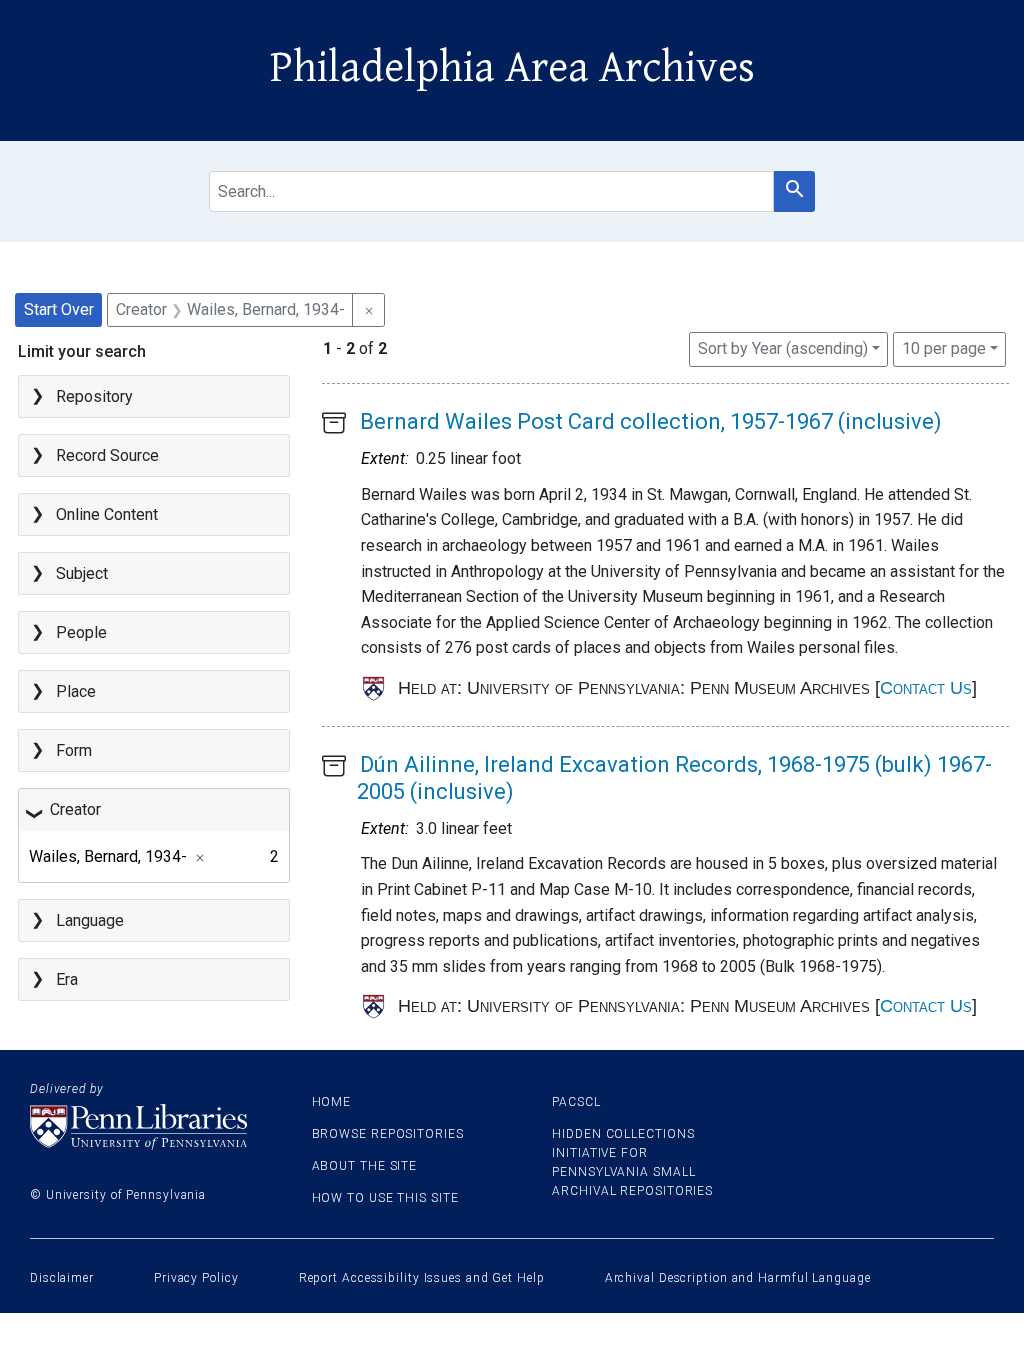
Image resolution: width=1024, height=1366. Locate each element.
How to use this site (385, 1198)
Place (76, 691)
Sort (783, 348)
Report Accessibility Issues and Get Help (422, 1278)
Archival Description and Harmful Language (738, 1278)
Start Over (59, 309)
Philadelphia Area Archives (512, 68)
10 (944, 348)
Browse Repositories (388, 1134)
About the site (365, 1166)
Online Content (107, 514)
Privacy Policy (196, 1278)
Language (90, 920)
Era (67, 979)
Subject (82, 573)
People (81, 632)
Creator (75, 809)
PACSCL (576, 1102)
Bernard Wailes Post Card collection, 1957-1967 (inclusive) (651, 421)
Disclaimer (62, 1278)
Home (332, 1102)
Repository (94, 396)
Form (74, 750)
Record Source (107, 455)
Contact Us (926, 688)
